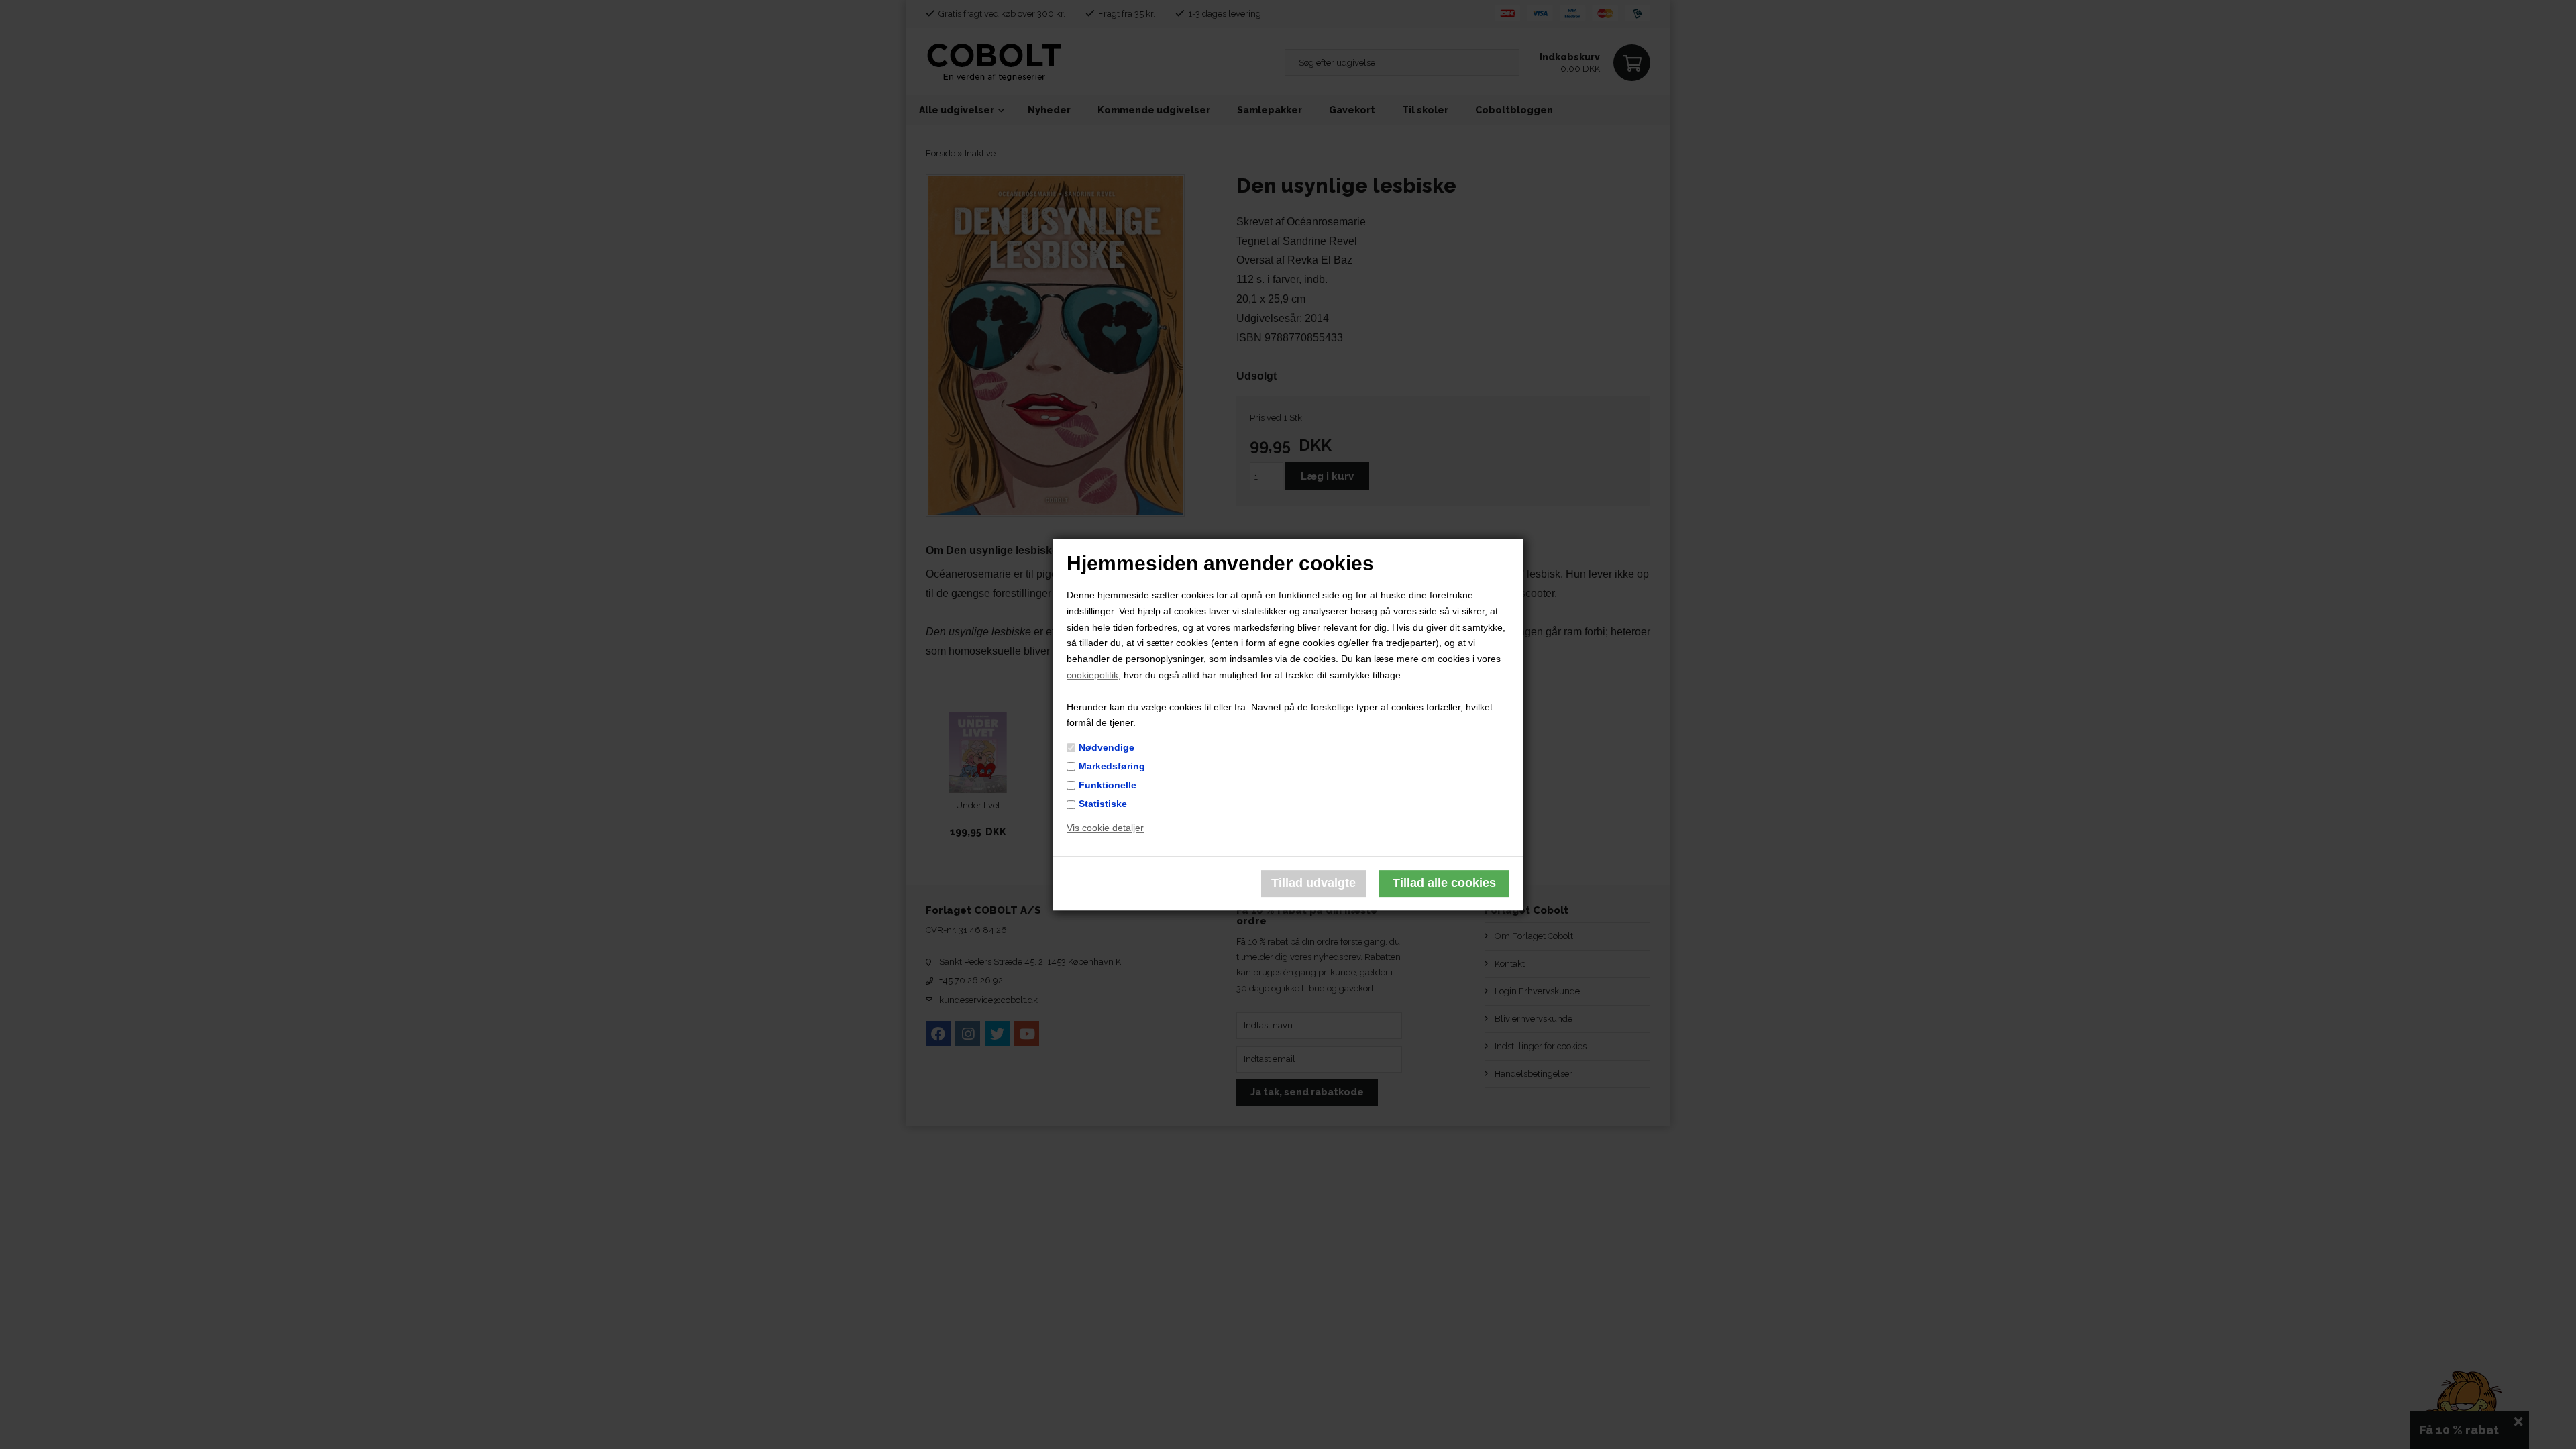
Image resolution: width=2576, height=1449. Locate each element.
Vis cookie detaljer (1105, 828)
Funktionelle (1108, 785)
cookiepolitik (1092, 675)
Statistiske (1103, 804)
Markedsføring (1112, 766)
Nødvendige (1107, 747)
